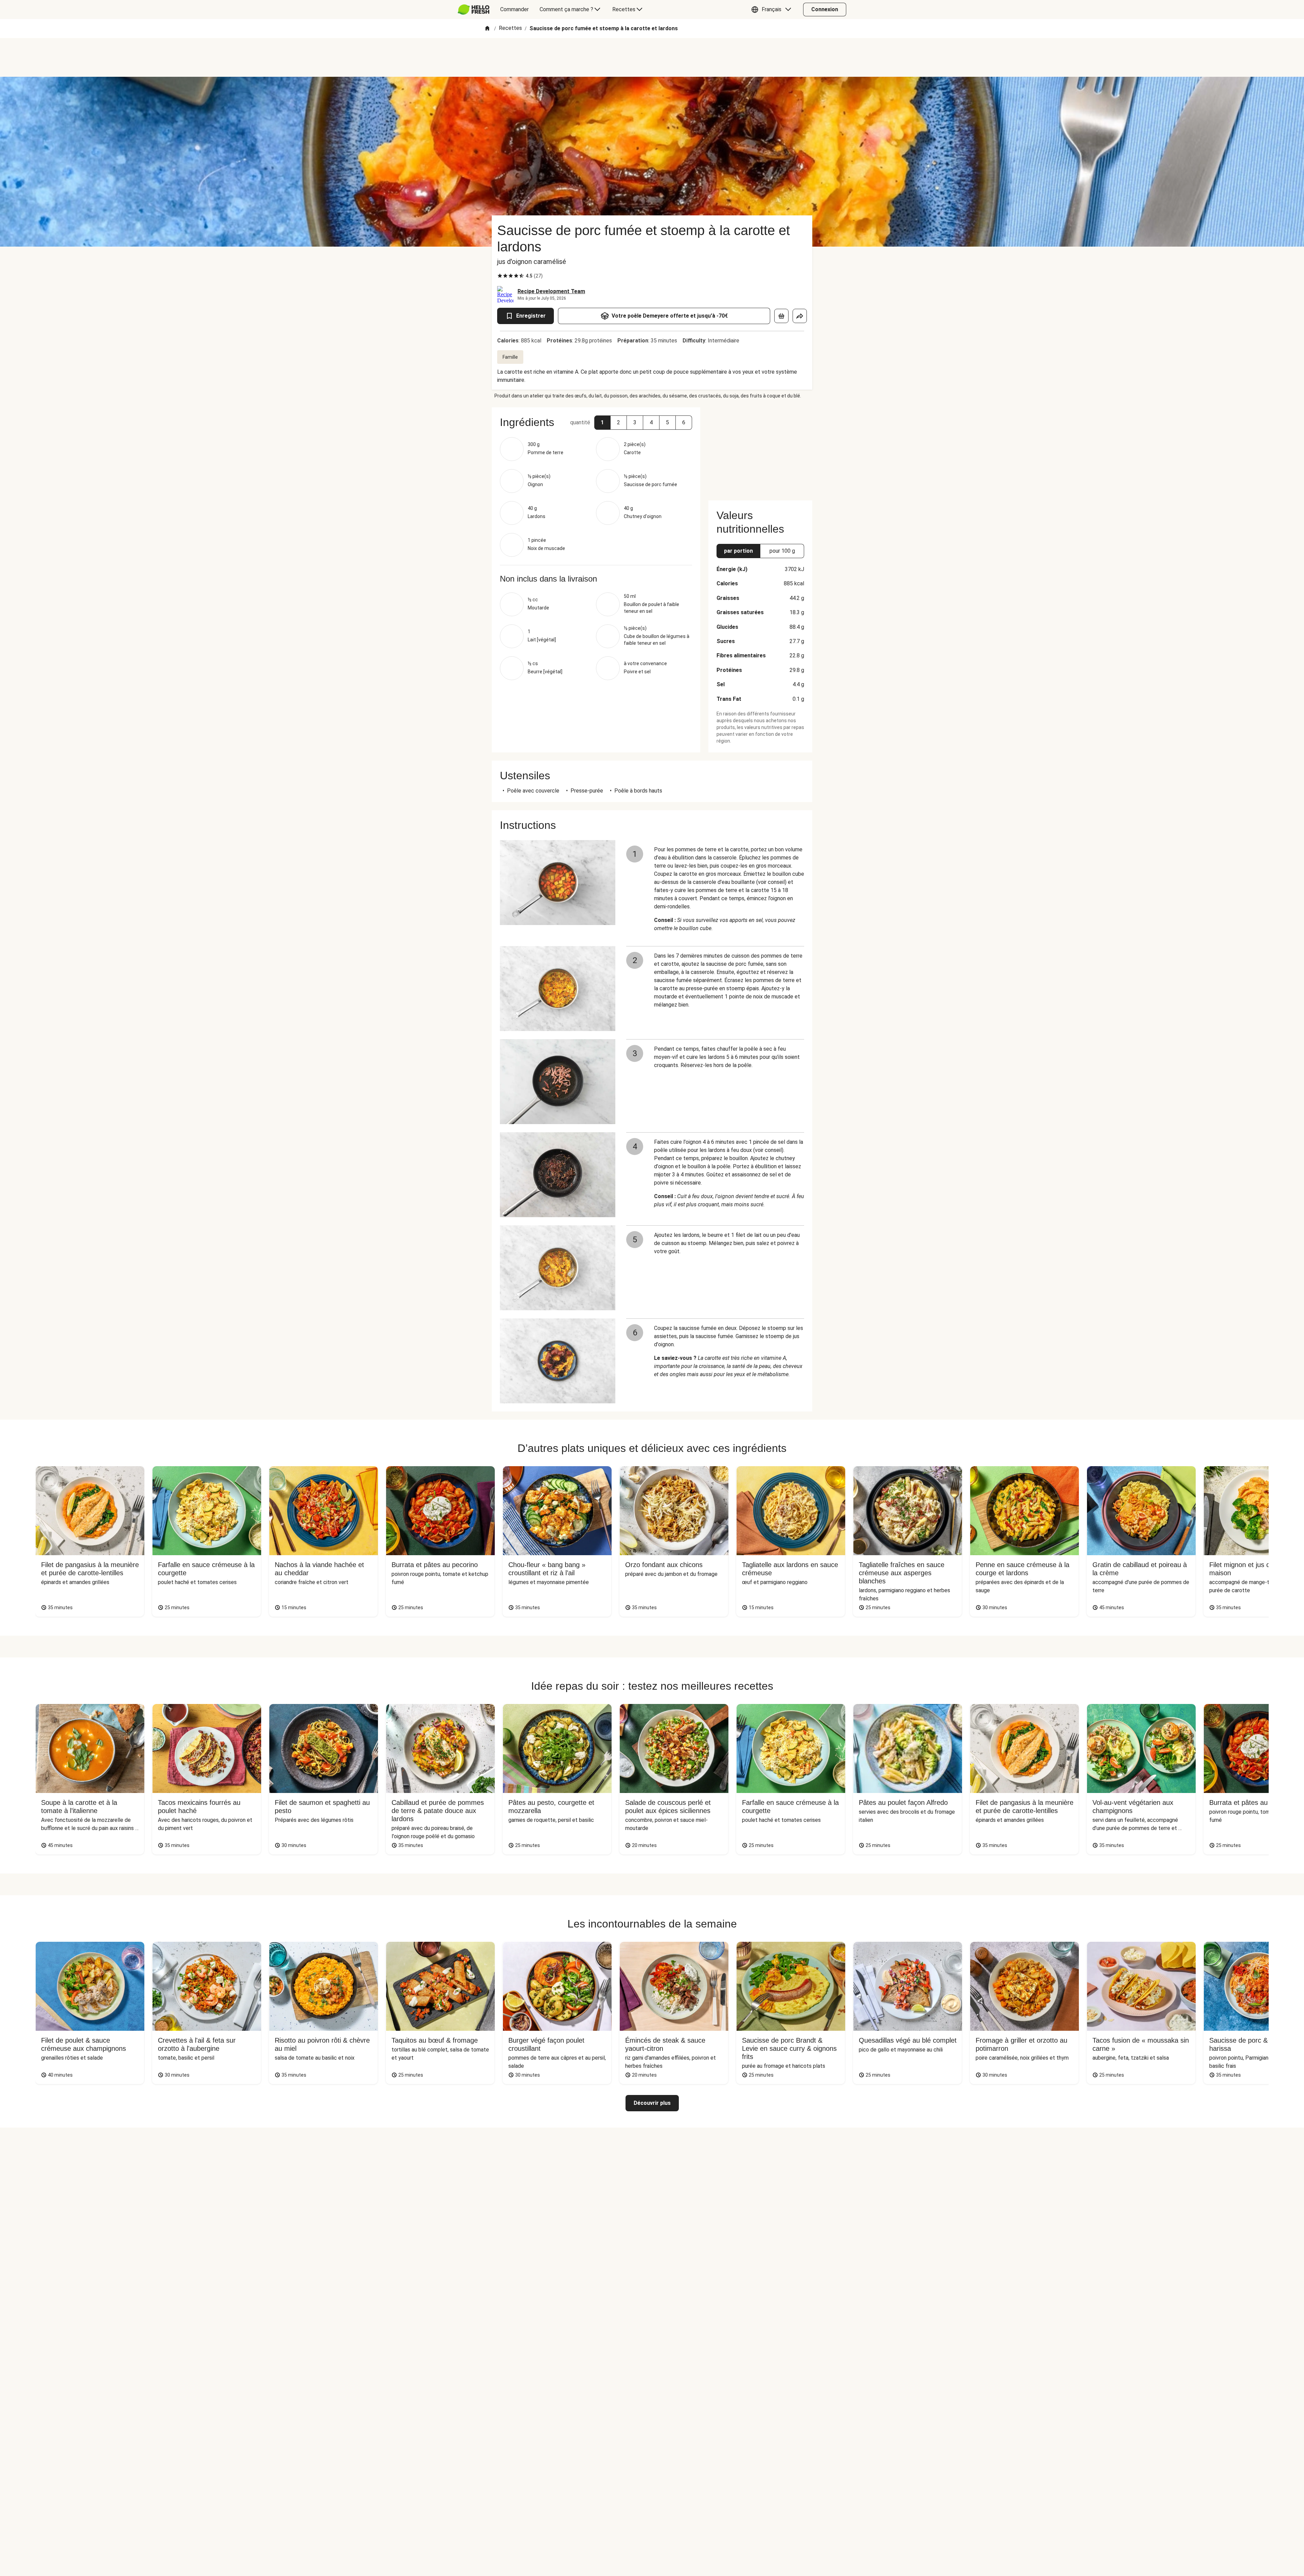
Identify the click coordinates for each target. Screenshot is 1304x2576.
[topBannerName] (652, 57)
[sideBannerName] (760, 450)
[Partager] (800, 316)
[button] (773, 10)
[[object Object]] (781, 316)
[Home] (487, 29)
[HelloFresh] (474, 10)
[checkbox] (500, 276)
